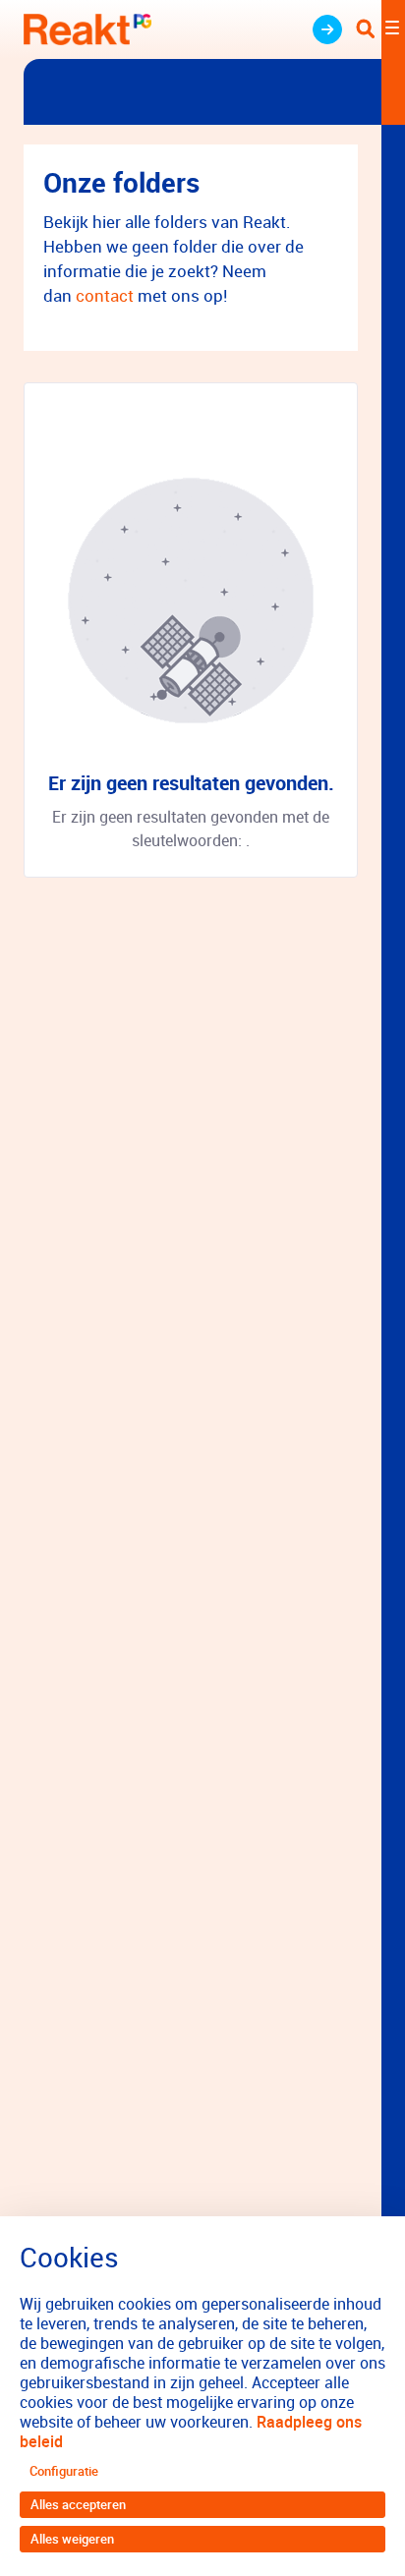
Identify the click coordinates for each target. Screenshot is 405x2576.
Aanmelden (327, 29)
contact (107, 295)
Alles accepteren (78, 2504)
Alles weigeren (72, 2539)
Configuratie (64, 2471)
